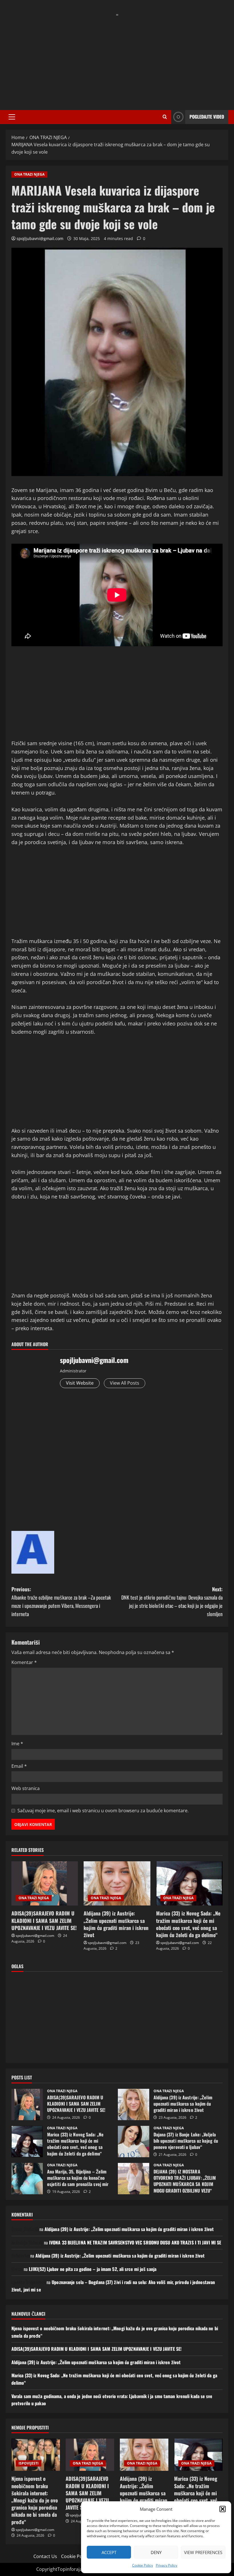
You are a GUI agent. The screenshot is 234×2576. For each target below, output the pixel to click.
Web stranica (26, 1788)
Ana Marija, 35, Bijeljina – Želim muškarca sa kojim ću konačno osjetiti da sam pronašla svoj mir (27, 2179)
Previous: (61, 1601)
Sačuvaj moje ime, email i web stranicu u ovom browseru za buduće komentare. (103, 1811)
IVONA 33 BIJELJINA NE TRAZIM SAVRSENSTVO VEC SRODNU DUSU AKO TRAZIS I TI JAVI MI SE (135, 2242)
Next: (172, 1601)
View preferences (203, 2552)
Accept (109, 2552)
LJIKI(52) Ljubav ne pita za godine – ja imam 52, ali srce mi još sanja (93, 2269)
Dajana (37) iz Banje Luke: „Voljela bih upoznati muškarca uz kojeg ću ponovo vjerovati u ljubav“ (134, 2142)
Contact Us (45, 2556)
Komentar (24, 1662)
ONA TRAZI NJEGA (29, 174)
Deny (156, 2552)
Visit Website (80, 1383)
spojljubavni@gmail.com (40, 238)
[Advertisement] (117, 59)
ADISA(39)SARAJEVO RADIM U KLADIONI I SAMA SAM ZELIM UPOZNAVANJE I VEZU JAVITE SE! (44, 1920)
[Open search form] (165, 117)
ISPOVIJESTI (29, 2463)
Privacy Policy (167, 2565)
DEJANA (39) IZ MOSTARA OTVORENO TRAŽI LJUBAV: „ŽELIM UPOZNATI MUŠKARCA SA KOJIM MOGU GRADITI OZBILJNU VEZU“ (134, 2179)
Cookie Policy (143, 2565)
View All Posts (125, 1383)
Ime (17, 1744)
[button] (223, 2509)
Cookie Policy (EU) (80, 2556)
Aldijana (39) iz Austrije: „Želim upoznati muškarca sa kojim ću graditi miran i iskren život (116, 1924)
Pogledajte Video (207, 117)
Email (19, 1766)
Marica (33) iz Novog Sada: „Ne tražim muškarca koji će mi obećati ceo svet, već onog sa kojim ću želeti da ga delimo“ (188, 1924)
